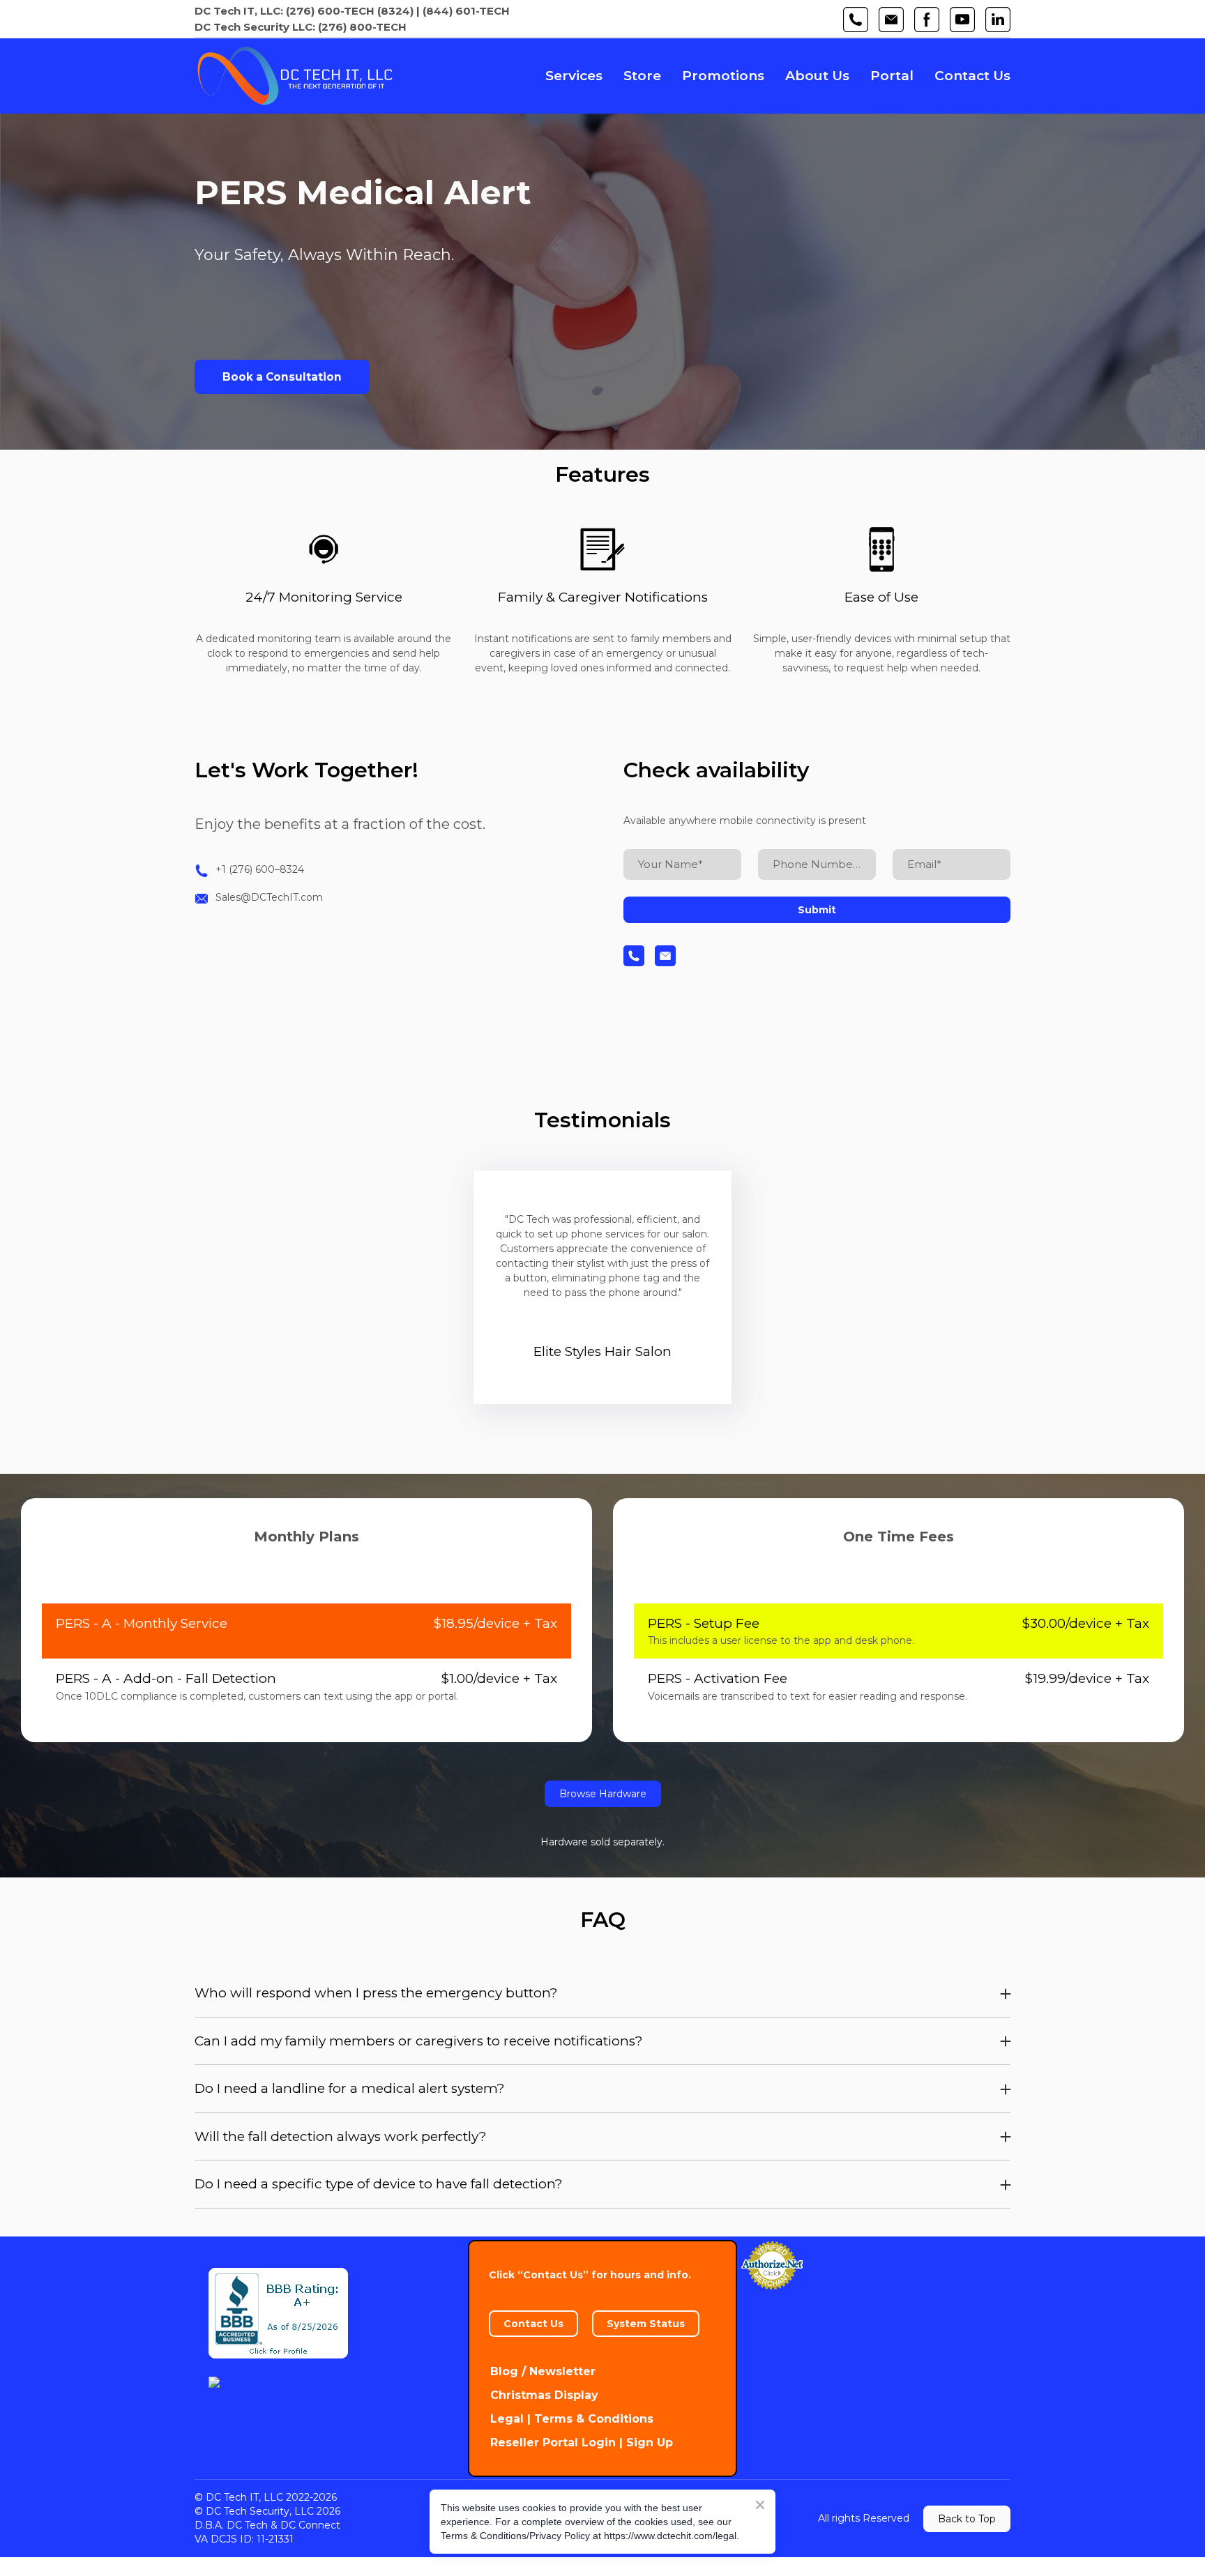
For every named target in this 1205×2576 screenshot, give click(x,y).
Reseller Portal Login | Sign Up (582, 2442)
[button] (856, 20)
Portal (892, 76)
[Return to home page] (294, 76)
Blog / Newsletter (543, 2371)
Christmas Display (544, 2395)
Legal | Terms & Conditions (572, 2419)
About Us (817, 76)
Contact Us (972, 76)
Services (574, 76)
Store (642, 76)
